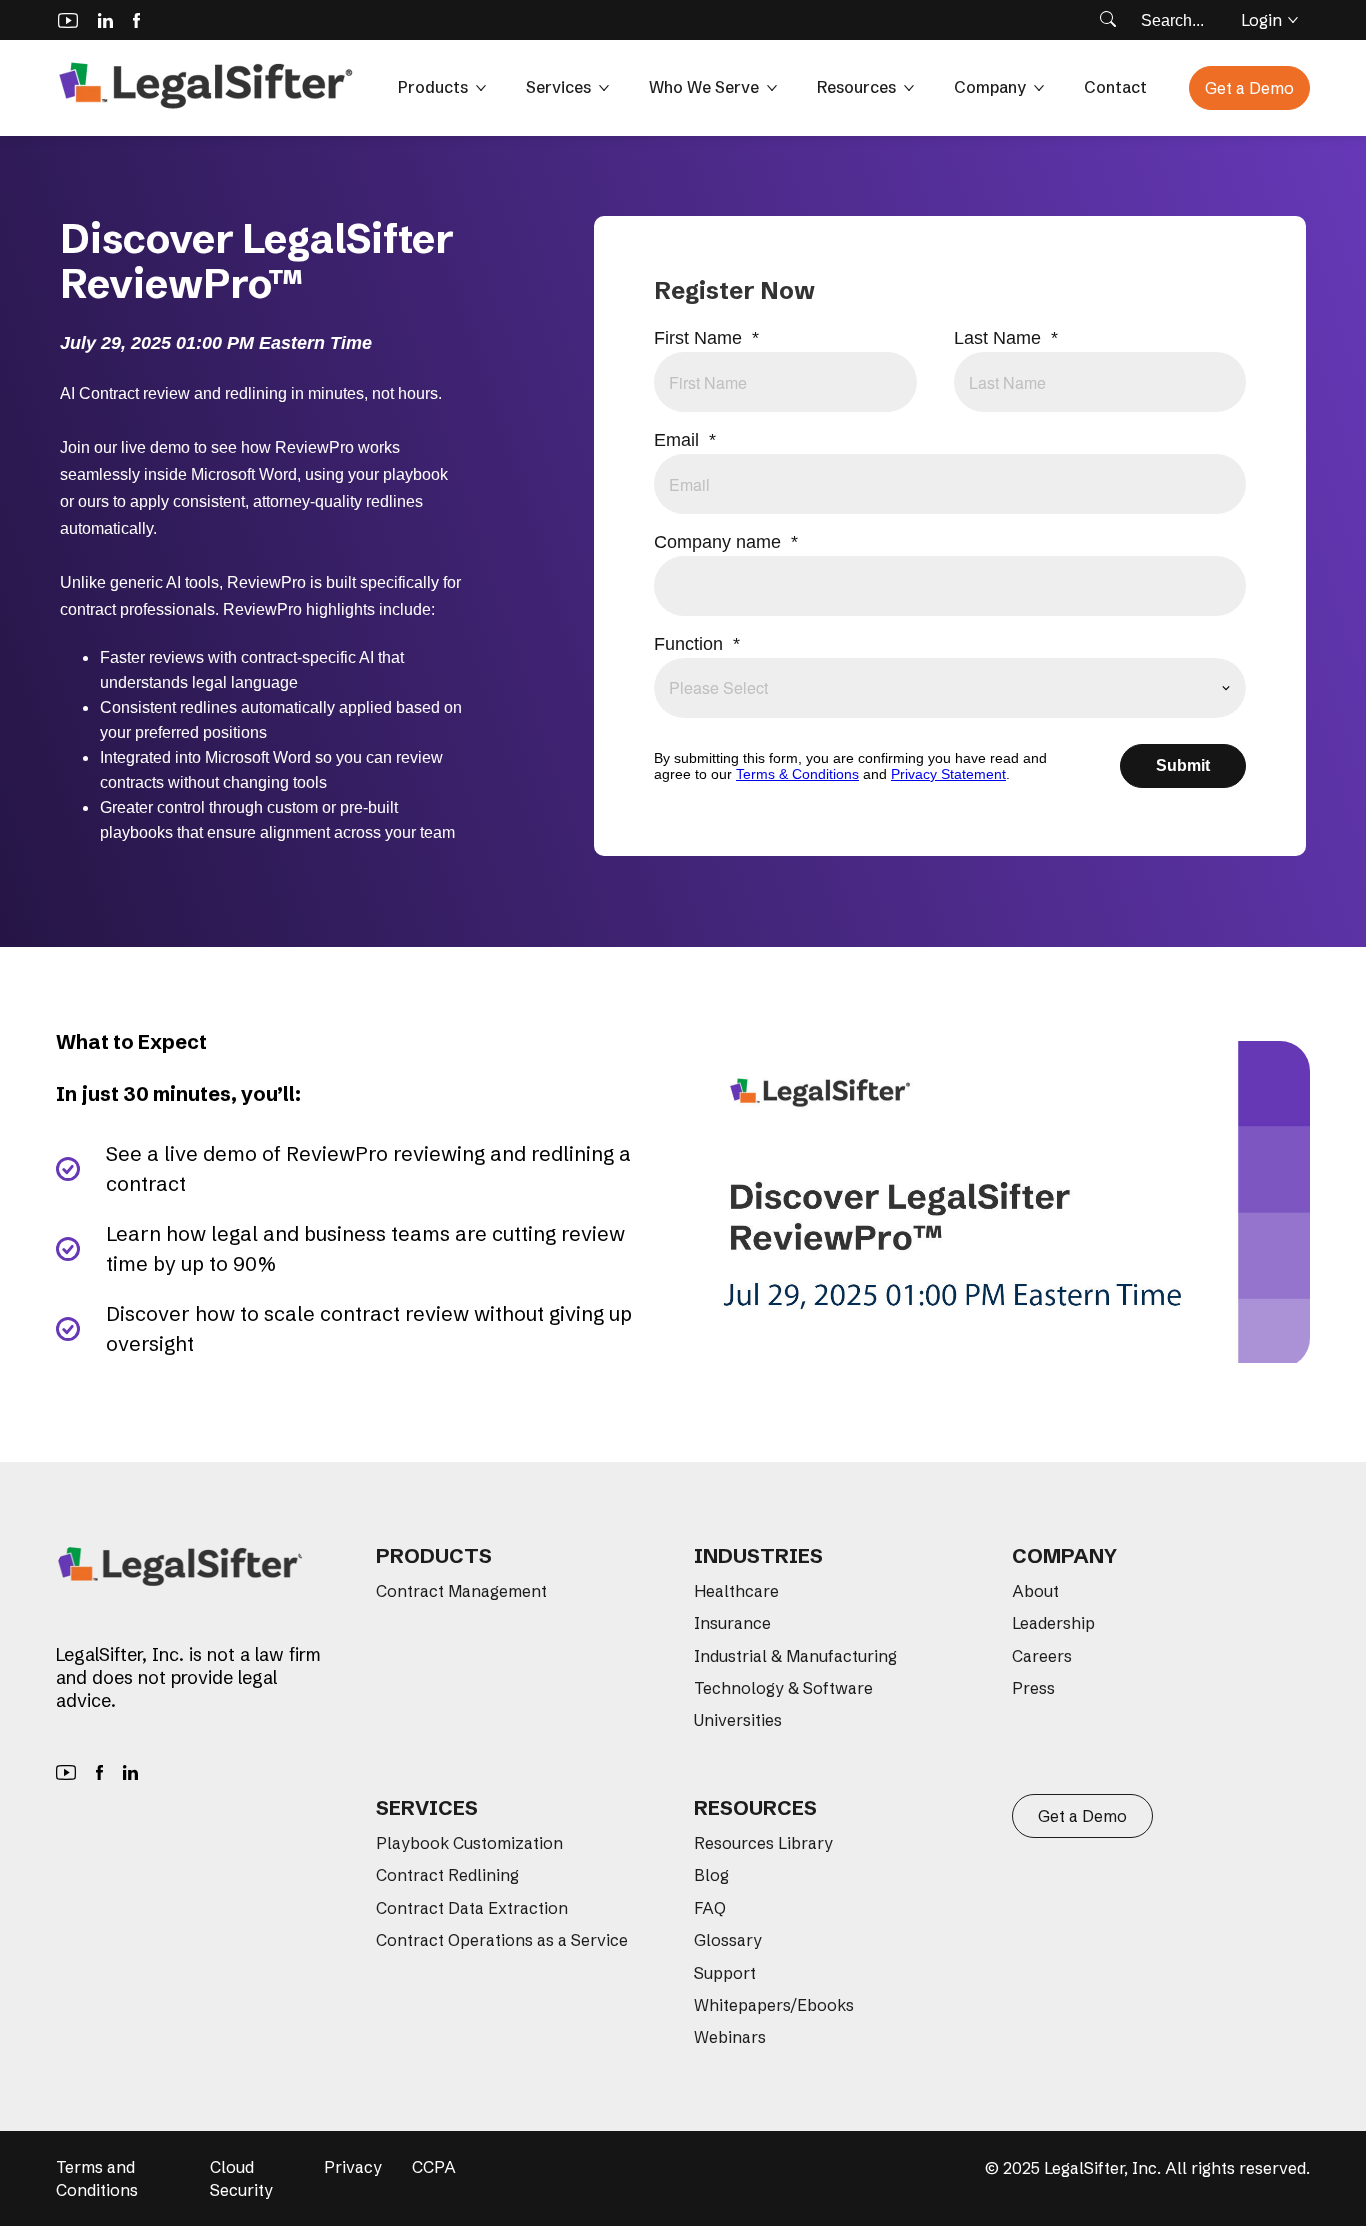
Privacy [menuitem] (353, 2167)
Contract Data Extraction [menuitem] (472, 1908)
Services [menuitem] (427, 1807)
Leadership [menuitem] (1053, 1623)
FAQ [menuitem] (710, 1908)
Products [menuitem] (434, 1555)
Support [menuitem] (725, 1973)
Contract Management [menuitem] (461, 1591)
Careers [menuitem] (1042, 1656)
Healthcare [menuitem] (736, 1591)
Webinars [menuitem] (730, 2037)
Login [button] (1261, 20)
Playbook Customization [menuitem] (469, 1843)
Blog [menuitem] (711, 1875)
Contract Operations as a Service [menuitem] (502, 1940)
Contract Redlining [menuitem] (447, 1875)
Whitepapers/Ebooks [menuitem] (774, 2005)
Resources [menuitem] (755, 1807)
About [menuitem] (1035, 1591)
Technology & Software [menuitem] (783, 1688)
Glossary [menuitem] (728, 1940)
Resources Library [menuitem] (763, 1843)
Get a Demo (1249, 88)
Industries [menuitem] (758, 1555)
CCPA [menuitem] (434, 2167)
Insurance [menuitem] (732, 1623)
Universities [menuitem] (738, 1720)
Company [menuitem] (1064, 1555)
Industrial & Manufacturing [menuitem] (795, 1656)
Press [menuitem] (1033, 1688)
